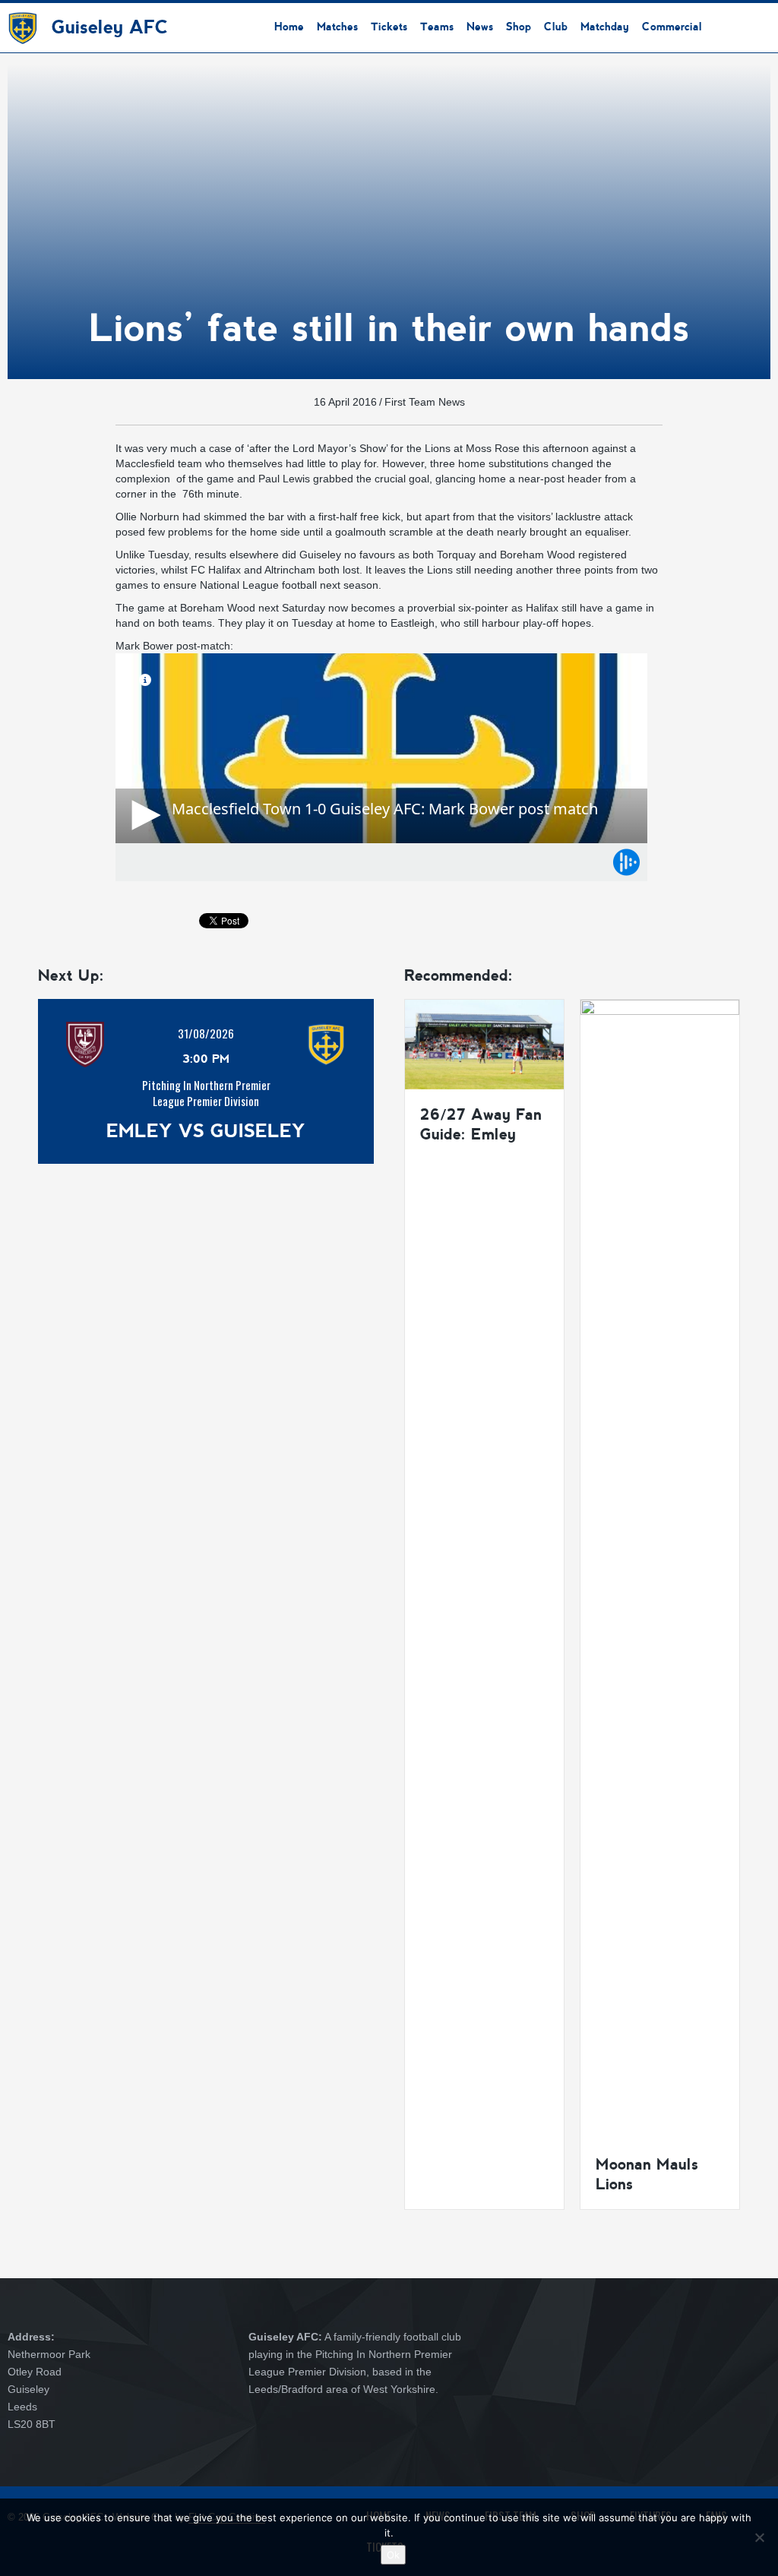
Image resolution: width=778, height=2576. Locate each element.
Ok (393, 2555)
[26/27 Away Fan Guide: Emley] (484, 1044)
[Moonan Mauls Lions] (660, 1569)
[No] (759, 2537)
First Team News (425, 402)
